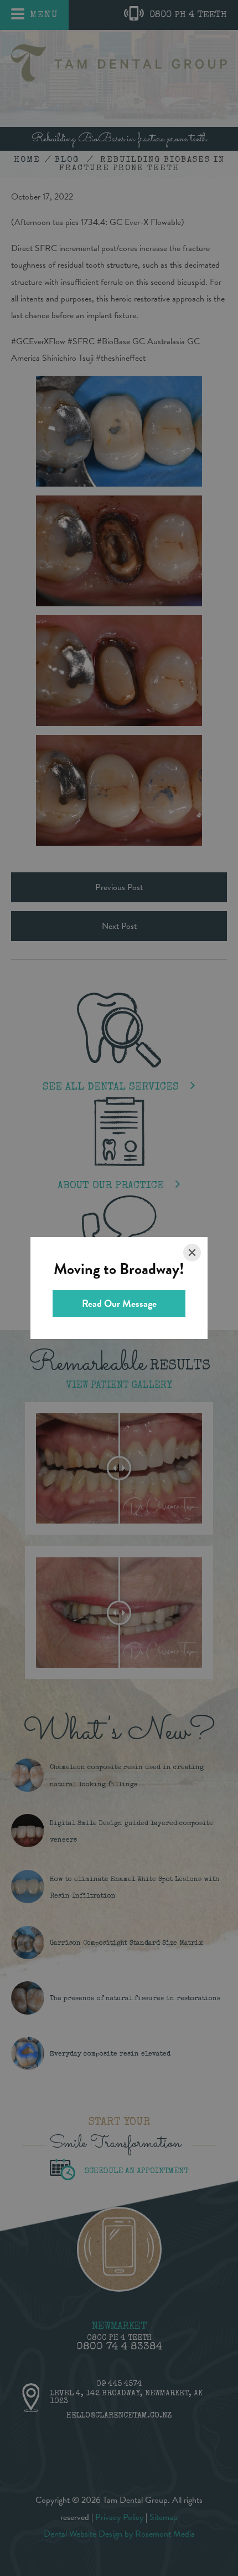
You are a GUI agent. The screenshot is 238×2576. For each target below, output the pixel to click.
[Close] (192, 1253)
